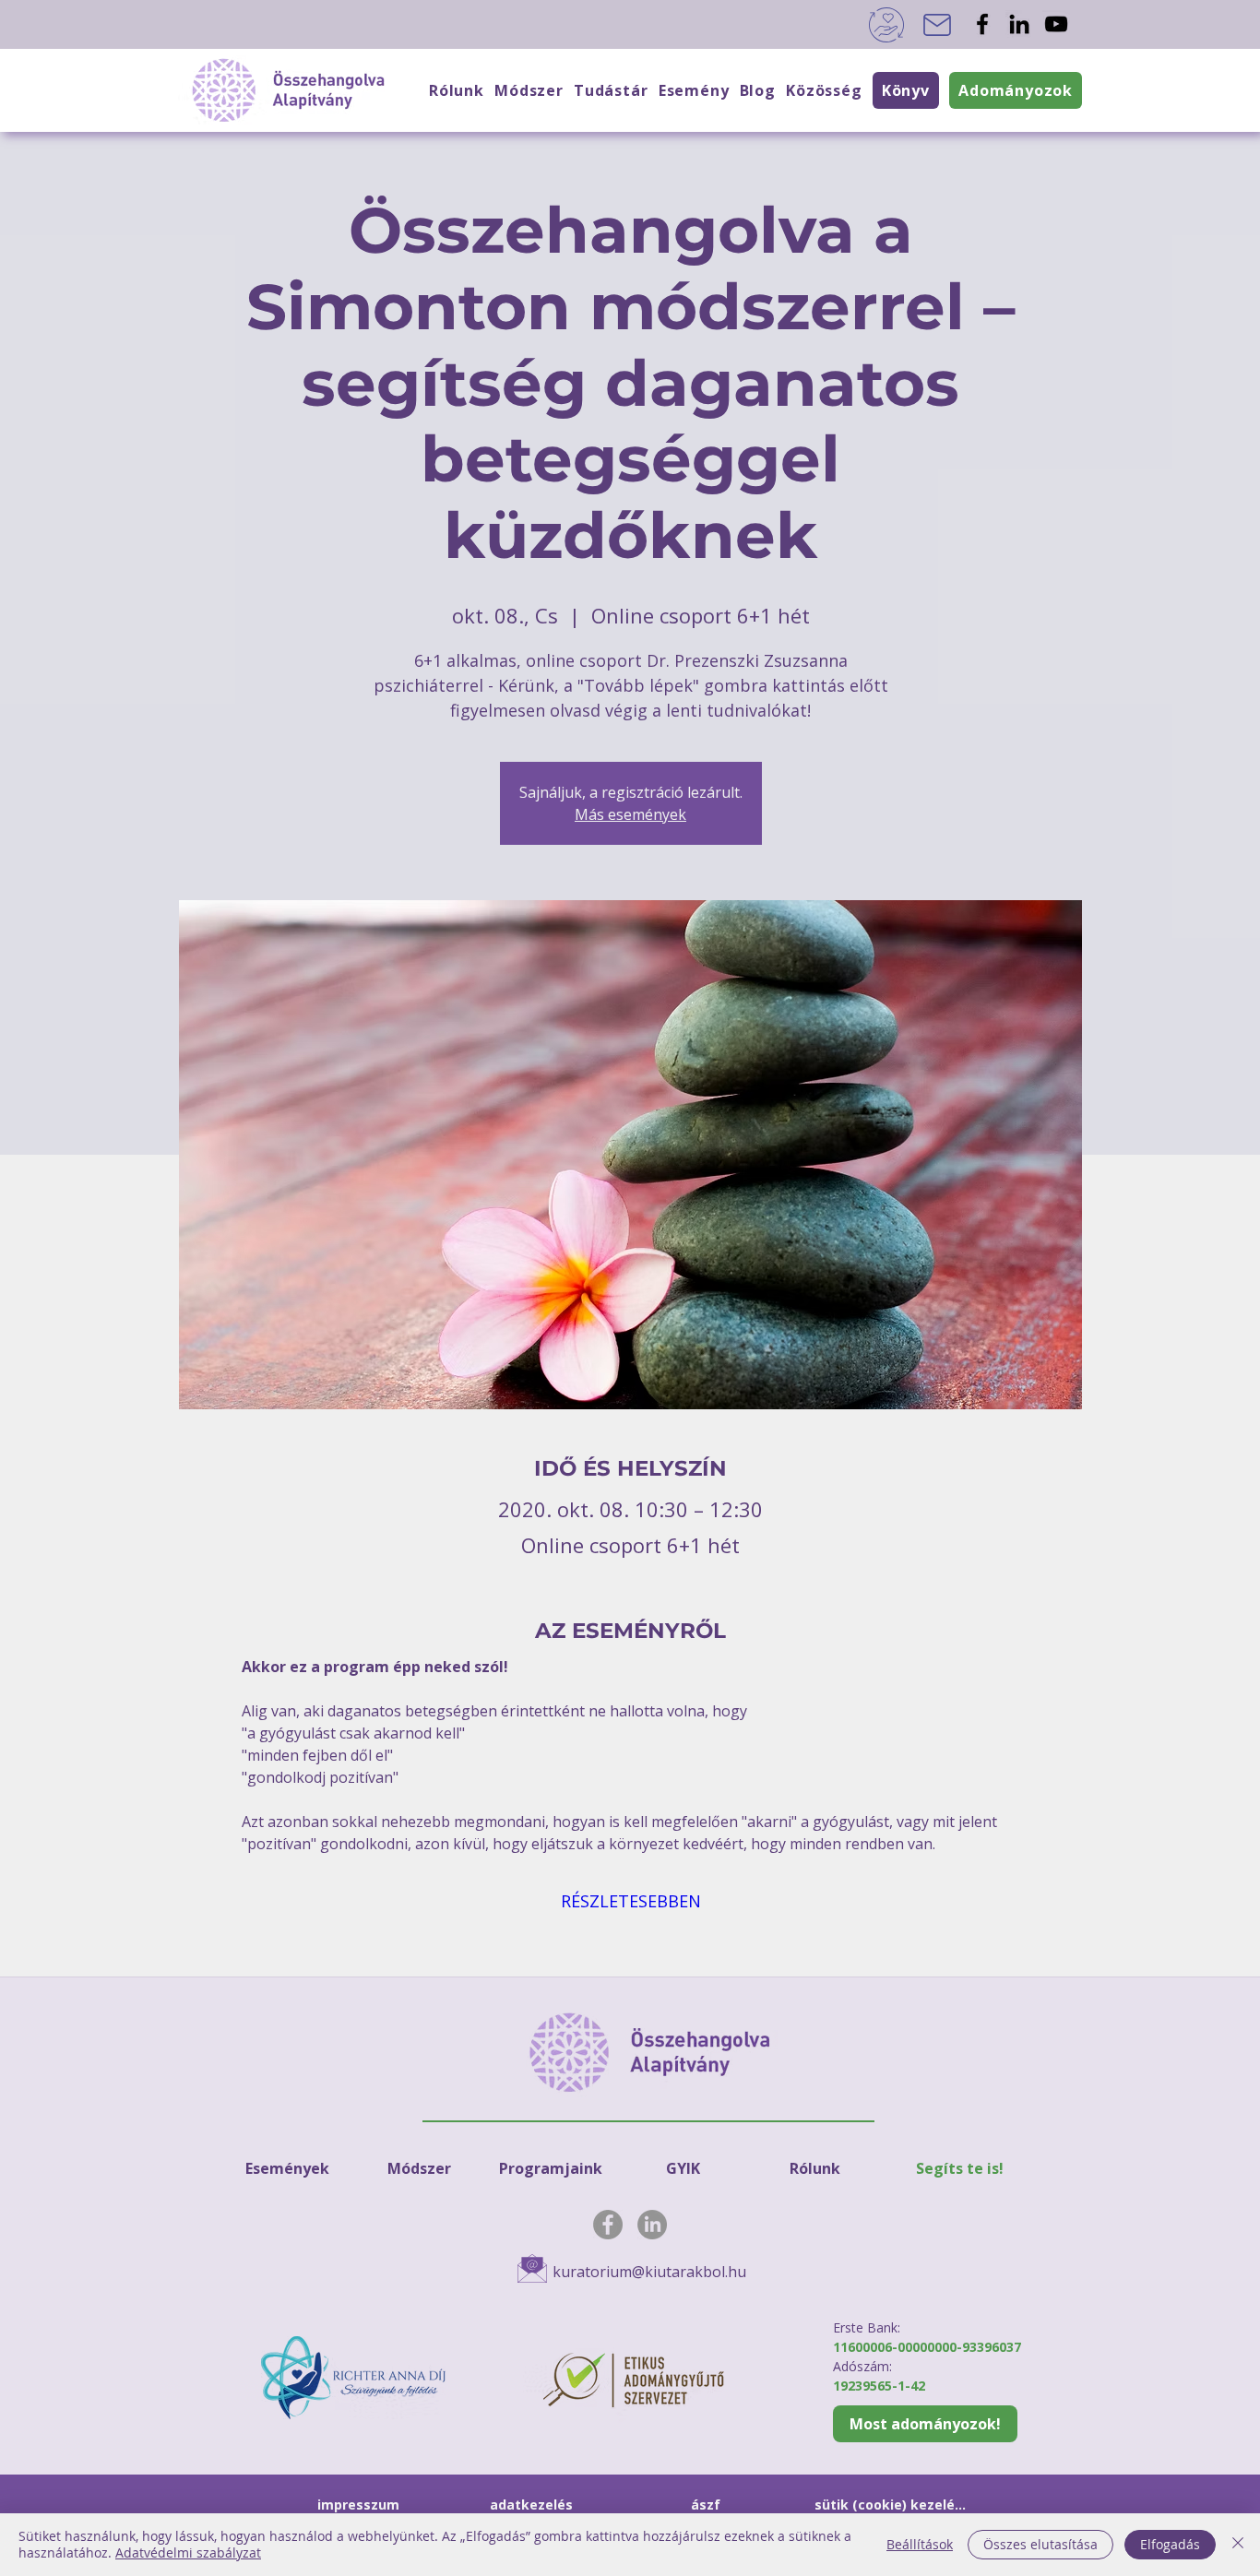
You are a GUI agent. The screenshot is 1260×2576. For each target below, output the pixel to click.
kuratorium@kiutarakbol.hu (649, 2272)
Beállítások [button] (920, 2544)
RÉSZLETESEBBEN (631, 1901)
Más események (630, 814)
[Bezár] (1238, 2545)
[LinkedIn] (1019, 24)
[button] (824, 90)
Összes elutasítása (1040, 2544)
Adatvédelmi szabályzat (188, 2552)
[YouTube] (1056, 24)
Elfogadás (1170, 2544)
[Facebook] (982, 24)
